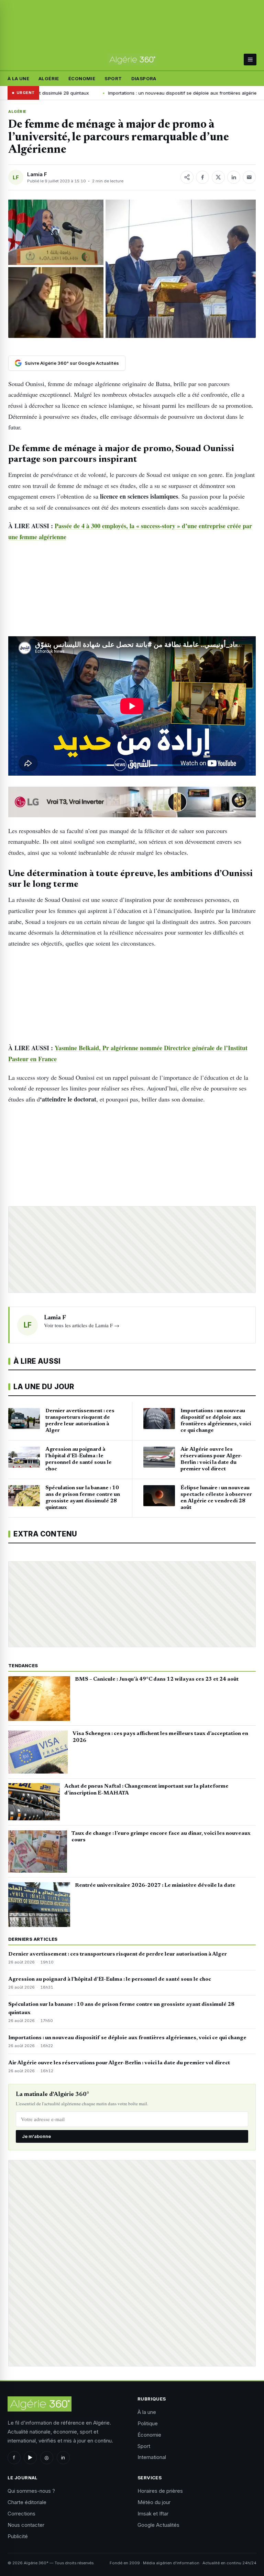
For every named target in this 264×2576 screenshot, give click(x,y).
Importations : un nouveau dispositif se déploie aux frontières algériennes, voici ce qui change (127, 2038)
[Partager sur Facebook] (202, 177)
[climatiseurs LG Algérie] (132, 802)
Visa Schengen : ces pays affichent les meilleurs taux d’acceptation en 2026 (160, 1737)
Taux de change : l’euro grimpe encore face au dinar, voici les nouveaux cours (161, 1837)
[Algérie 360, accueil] (132, 60)
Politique (148, 2423)
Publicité (18, 2536)
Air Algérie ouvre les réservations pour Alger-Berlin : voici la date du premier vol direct (119, 2063)
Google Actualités (158, 2525)
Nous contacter (26, 2525)
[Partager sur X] (218, 177)
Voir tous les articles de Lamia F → (82, 1325)
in (63, 2457)
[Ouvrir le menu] (250, 60)
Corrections (21, 2514)
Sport (113, 78)
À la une (18, 78)
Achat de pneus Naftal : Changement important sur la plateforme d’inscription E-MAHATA (146, 1790)
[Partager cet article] (187, 177)
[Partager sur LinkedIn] (234, 177)
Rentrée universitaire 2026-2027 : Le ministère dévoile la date (155, 1885)
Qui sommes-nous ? (31, 2491)
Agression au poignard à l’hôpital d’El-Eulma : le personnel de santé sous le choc (110, 1979)
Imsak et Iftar (153, 2514)
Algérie (49, 78)
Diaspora (144, 78)
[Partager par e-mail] (249, 177)
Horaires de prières (160, 2491)
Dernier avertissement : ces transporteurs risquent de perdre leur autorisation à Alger (118, 1954)
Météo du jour (154, 2502)
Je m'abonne (36, 2136)
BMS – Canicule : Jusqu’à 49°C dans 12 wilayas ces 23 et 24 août (157, 1679)
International (152, 2457)
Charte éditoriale (27, 2502)
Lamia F (37, 174)
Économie (82, 78)
